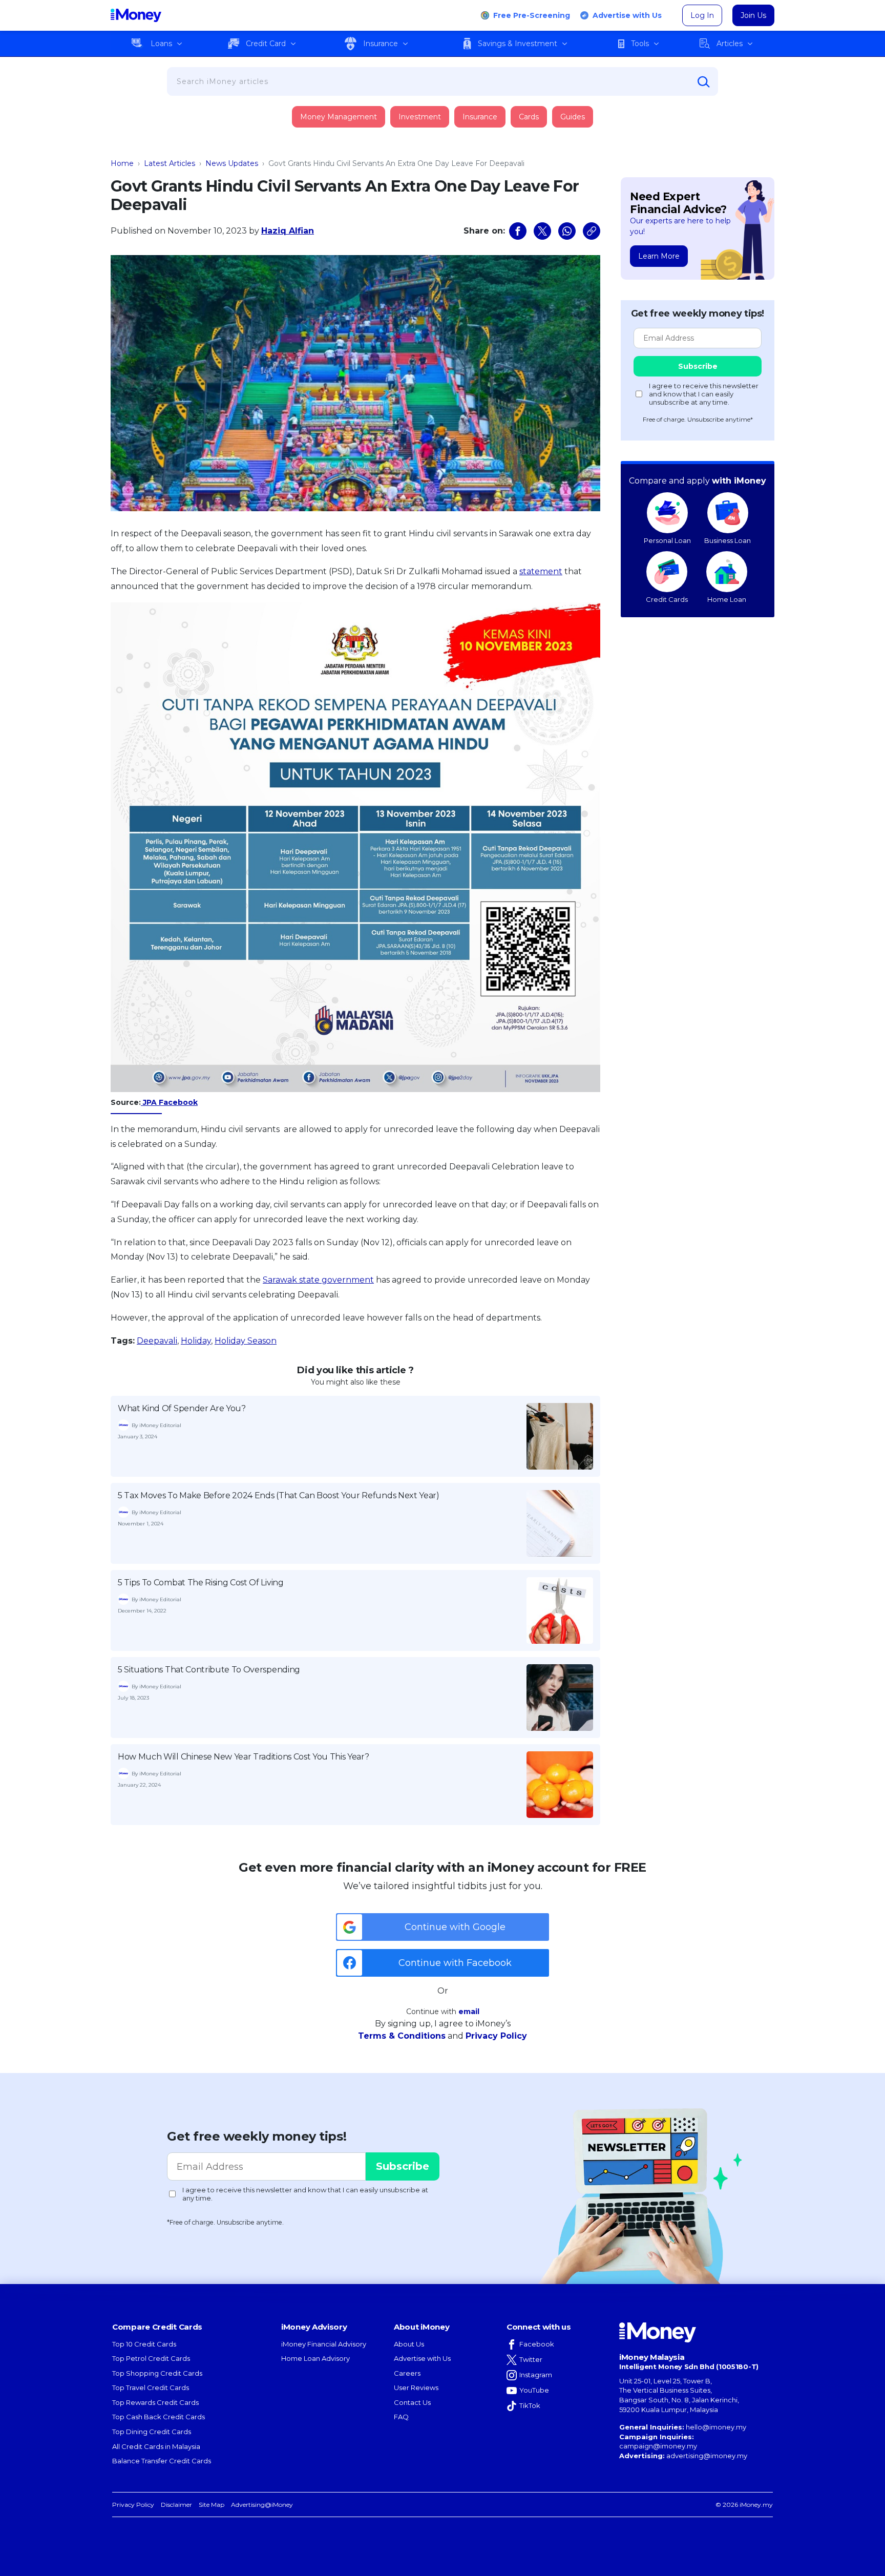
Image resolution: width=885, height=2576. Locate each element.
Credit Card (266, 44)
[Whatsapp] (567, 231)
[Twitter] (542, 231)
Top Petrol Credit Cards (151, 2358)
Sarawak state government (318, 1280)
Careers (407, 2373)
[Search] (704, 82)
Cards (529, 117)
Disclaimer (176, 2505)
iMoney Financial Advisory (324, 2344)
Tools (640, 44)
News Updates (232, 163)
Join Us (753, 15)
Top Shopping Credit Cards (157, 2373)
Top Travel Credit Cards (151, 2387)
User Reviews (416, 2387)
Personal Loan (667, 540)
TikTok (530, 2405)
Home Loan (727, 599)
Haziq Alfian (288, 231)
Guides (573, 117)
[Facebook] (518, 231)
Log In (702, 15)
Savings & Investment (518, 44)
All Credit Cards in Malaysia (156, 2446)
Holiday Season (246, 1341)
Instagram (536, 2375)
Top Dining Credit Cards (152, 2432)
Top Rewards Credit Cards (155, 2402)
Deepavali (157, 1341)
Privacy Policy (496, 2036)
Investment (420, 117)
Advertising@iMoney (262, 2505)
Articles (730, 44)
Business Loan (728, 540)
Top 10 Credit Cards (144, 2344)
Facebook (537, 2344)
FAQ (401, 2417)
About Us (409, 2344)
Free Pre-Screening (532, 15)
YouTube (534, 2390)
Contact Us (412, 2402)
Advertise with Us (627, 15)
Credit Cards (667, 599)
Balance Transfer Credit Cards (162, 2461)
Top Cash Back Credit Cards (159, 2417)
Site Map (212, 2505)
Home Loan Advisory (315, 2358)
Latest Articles (170, 163)
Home (122, 163)
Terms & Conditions (402, 2036)
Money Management (339, 117)
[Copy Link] (592, 231)
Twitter (531, 2359)
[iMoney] (136, 15)
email (469, 2012)
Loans (161, 44)
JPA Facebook (169, 1102)
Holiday (196, 1341)
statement (541, 571)
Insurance (381, 44)
